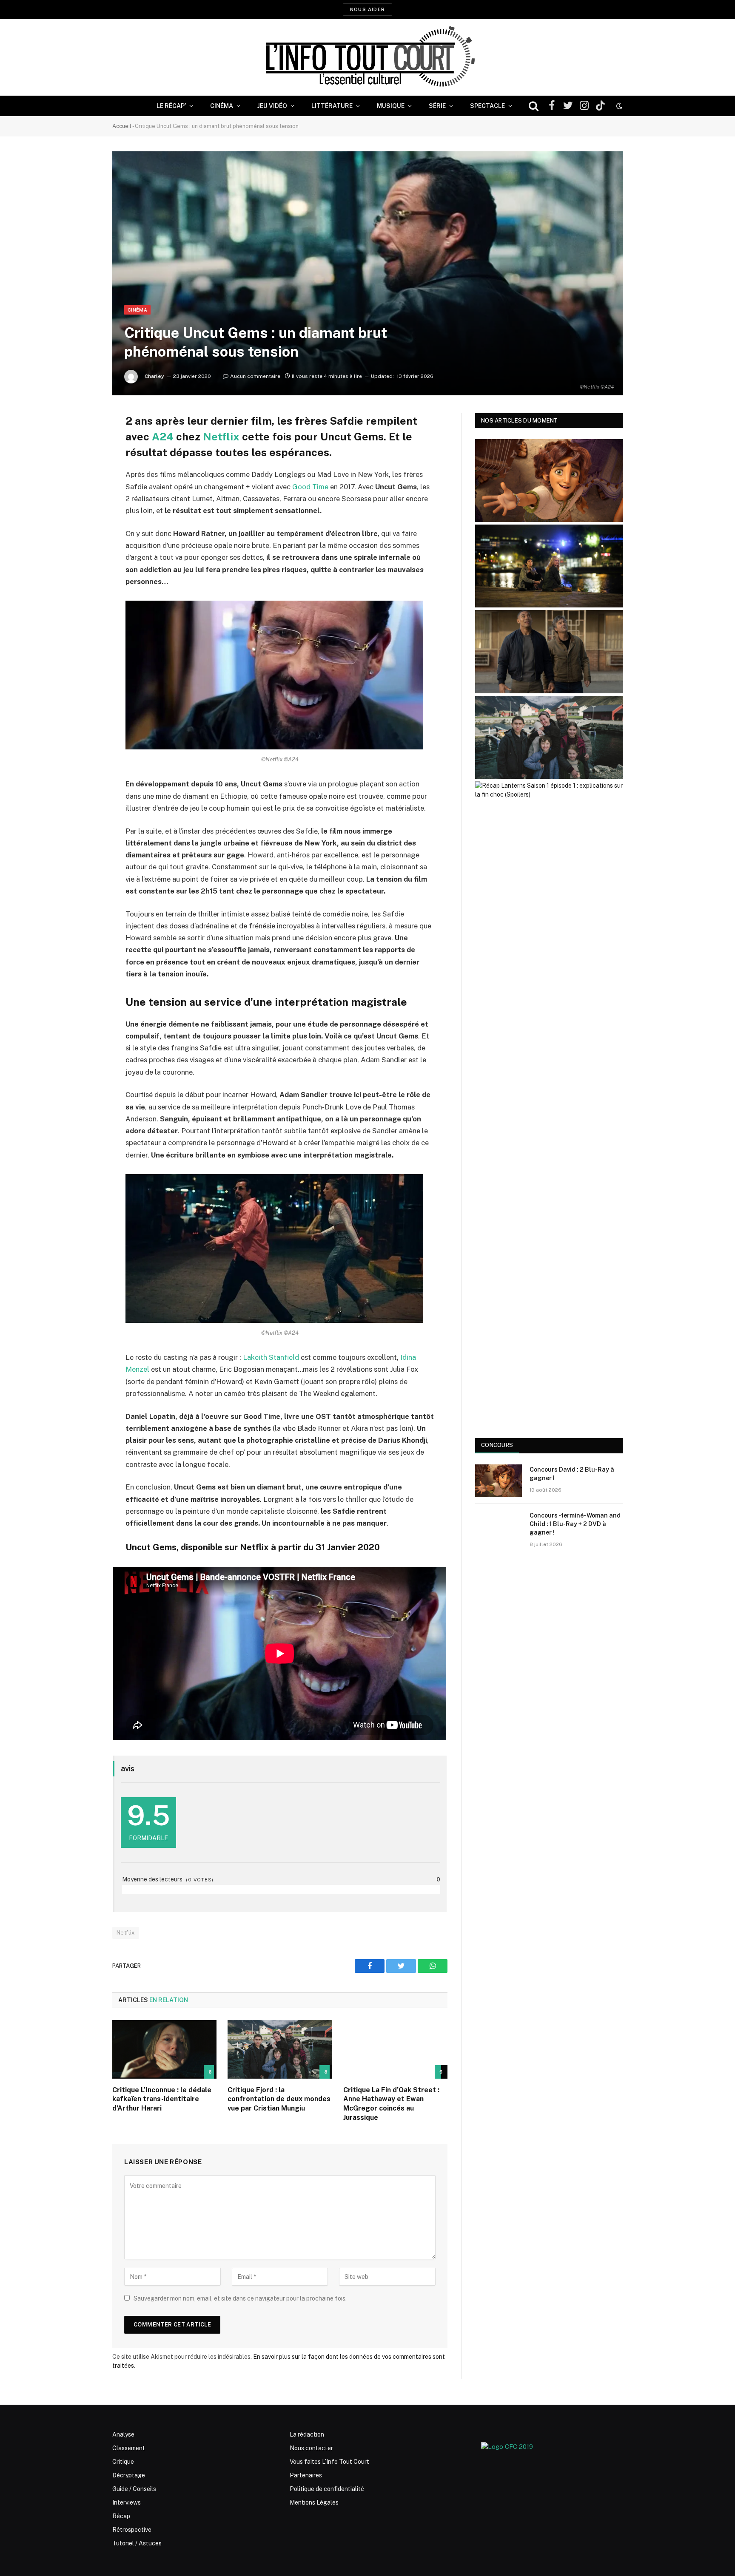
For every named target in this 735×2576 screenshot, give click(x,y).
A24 (163, 437)
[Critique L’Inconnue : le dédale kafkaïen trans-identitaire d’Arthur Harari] (164, 2049)
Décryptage (129, 2475)
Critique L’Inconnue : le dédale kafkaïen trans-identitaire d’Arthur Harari (162, 2099)
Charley (154, 376)
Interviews (127, 2502)
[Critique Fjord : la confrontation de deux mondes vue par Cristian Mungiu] (280, 2049)
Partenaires (306, 2475)
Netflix (221, 437)
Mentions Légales (314, 2502)
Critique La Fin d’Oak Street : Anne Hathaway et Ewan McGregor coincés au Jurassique (391, 2104)
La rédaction (307, 2434)
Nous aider (367, 9)
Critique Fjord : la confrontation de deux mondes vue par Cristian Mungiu (279, 2099)
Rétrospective (132, 2530)
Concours (497, 1445)
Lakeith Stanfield (270, 1357)
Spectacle (487, 106)
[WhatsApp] (83, 485)
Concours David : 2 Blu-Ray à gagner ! (572, 1474)
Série (437, 106)
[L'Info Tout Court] (367, 57)
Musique (391, 106)
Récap (121, 2516)
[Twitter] (83, 463)
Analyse (123, 2434)
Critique (123, 2462)
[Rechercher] (534, 106)
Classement (129, 2448)
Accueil (122, 126)
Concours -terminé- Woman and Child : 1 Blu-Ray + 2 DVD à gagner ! (575, 1524)
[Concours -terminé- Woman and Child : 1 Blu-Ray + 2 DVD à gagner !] (499, 1526)
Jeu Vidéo (272, 106)
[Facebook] (83, 441)
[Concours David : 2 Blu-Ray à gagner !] (499, 1481)
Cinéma (222, 106)
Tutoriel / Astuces (137, 2543)
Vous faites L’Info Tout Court (329, 2462)
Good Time (310, 487)
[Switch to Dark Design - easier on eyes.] (618, 106)
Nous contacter (311, 2448)
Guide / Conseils (134, 2489)
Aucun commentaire (255, 376)
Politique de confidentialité (327, 2489)
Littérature (332, 106)
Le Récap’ (171, 106)
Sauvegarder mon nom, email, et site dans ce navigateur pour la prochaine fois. (240, 2298)
